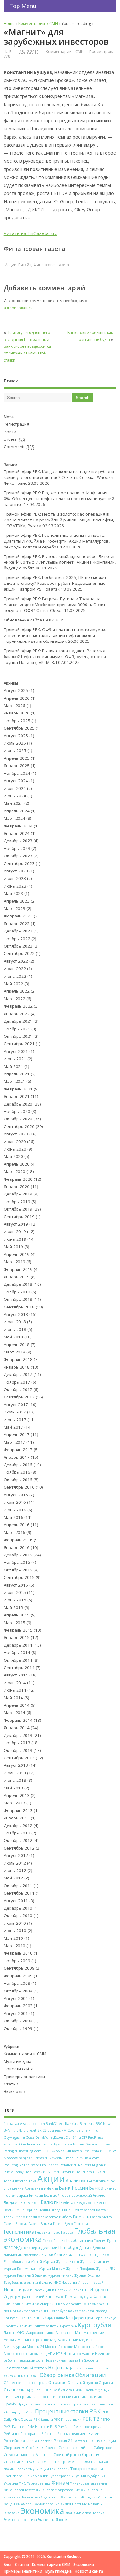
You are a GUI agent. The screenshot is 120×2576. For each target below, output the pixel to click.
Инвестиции (16, 2289)
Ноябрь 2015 (17, 1562)
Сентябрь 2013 (19, 1758)
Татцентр (58, 2462)
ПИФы (78, 2390)
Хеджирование (47, 2504)
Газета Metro (101, 2217)
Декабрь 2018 (18, 1284)
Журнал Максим (52, 2269)
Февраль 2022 (18, 1006)
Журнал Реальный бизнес (25, 2275)
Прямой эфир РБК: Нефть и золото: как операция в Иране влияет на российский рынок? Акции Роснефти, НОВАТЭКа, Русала (59, 520)
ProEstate (32, 2165)
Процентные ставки (62, 2411)
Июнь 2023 (15, 886)
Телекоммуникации (32, 2469)
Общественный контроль (26, 2383)
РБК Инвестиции (68, 2420)
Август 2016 (16, 1495)
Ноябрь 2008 (17, 1983)
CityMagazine (14, 2137)
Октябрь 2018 (18, 1299)
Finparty (50, 2144)
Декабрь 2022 (18, 931)
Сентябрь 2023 (19, 863)
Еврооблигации (17, 2261)
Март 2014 (14, 1713)
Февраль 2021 (18, 1089)
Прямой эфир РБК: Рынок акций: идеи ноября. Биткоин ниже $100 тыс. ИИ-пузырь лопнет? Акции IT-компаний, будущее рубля (60, 562)
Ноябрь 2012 (17, 1833)
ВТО (24, 2203)
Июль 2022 (15, 969)
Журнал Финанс (60, 2275)
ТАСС (31, 2462)
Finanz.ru (35, 2144)
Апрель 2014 (17, 1705)
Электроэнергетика (20, 2519)
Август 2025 (16, 736)
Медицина (88, 2340)
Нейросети (88, 2360)
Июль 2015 (15, 1592)
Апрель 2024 (17, 811)
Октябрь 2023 (18, 856)
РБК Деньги (43, 2419)
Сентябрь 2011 (19, 1893)
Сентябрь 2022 (19, 953)
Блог (8, 2564)
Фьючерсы (25, 2504)
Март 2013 (14, 1803)
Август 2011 (16, 1901)
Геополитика (19, 2232)
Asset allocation (32, 2124)
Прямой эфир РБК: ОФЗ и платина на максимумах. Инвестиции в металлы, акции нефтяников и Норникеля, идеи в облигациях (55, 635)
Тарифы (43, 2462)
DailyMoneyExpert (50, 2137)
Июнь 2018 (15, 1329)
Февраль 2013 (18, 1810)
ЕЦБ (96, 2255)
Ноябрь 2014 (17, 1652)
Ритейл (25, 265)
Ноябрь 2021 (17, 1029)
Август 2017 (16, 1405)
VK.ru (102, 2172)
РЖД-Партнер (15, 2426)
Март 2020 (14, 1171)
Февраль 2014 (18, 1720)
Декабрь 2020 (18, 1104)
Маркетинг (65, 2333)
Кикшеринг (13, 2304)
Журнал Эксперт (88, 2275)
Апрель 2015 (17, 1615)
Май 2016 (13, 1517)
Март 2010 (14, 1946)
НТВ (59, 2354)
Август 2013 (16, 1765)
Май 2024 (13, 803)
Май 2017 (13, 1427)
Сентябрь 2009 (19, 1968)
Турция (80, 2476)
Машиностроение (33, 2340)
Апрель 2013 (17, 1795)
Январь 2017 (17, 1457)
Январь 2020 (17, 1187)
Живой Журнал (43, 2262)
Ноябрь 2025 (17, 721)
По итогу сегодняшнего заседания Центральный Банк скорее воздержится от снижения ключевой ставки (27, 346)
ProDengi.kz (13, 2165)
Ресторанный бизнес (38, 2434)
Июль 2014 (15, 1683)
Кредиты (11, 2326)
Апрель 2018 (17, 1345)
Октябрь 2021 (18, 1036)
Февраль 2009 (18, 1976)
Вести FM (12, 2210)
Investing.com (30, 2151)
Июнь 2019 (15, 1239)
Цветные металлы (87, 2504)
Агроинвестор (16, 2181)
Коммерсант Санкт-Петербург (42, 2311)
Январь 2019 (17, 1277)
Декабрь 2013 (18, 1735)
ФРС (22, 2483)
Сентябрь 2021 (19, 1044)
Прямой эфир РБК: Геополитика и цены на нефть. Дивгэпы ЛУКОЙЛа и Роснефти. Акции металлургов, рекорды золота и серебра (57, 541)
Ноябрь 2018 (17, 1292)
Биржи (22, 2195)
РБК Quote (22, 2419)
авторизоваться (18, 308)
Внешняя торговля (80, 2210)
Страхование (15, 2462)
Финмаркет (70, 2497)
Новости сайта (19, 2069)
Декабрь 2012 (18, 1826)
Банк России (73, 2188)
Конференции (80, 2318)
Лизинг (10, 2333)
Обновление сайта (23, 620)
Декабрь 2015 (18, 1555)
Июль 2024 (15, 788)
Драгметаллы (66, 2255)
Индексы (100, 2289)
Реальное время (88, 2427)
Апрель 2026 (17, 698)
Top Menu (23, 6)
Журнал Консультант (21, 2269)
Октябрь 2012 (18, 1840)
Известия (69, 2282)
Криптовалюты (46, 2326)
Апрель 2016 (17, 1525)
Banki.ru (72, 2123)
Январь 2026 (17, 713)
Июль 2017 (15, 1412)
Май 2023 (13, 893)
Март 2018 (14, 1352)
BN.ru (21, 2130)
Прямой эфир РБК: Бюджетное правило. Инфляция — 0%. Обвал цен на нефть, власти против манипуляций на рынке (59, 499)
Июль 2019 (15, 1231)
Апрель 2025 (17, 758)
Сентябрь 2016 (19, 1487)
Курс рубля (94, 2325)
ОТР (27, 2376)
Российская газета (20, 2441)
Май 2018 (13, 1337)
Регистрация (16, 424)
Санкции (108, 2441)
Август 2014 (16, 1675)
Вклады (57, 2210)
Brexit (31, 2130)
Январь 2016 (17, 1547)
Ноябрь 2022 (17, 939)
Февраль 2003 (18, 2006)
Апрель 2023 (17, 901)
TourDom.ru (87, 2172)
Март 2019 (14, 1262)
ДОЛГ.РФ (11, 2248)
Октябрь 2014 (18, 1660)
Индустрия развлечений (24, 2297)
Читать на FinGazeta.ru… (30, 233)
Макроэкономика (40, 2333)
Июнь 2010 (15, 1931)
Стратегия (91, 2454)
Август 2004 (16, 1998)
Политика (96, 2397)
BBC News (104, 2124)
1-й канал (11, 2124)
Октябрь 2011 (18, 1886)
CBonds (74, 2130)
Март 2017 (14, 1442)
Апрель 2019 (17, 1254)
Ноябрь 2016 (17, 1472)
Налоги (88, 2354)
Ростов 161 (82, 2441)
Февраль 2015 (18, 1630)
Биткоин (36, 2195)
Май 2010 (13, 1938)
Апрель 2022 (17, 991)
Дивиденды (13, 2255)
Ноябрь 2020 (17, 1111)
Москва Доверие (59, 2347)
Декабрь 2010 (18, 1908)
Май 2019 (13, 1247)
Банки (96, 2188)
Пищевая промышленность (27, 2397)
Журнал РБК (106, 2269)
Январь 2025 (17, 766)
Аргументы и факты (41, 2188)
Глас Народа (63, 2232)
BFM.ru (10, 2130)
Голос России (54, 2241)
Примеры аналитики (24, 2077)
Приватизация (84, 2404)
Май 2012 (13, 1878)
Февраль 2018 (18, 1359)
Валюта (34, 2203)
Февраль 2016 (18, 1540)
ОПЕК (18, 2376)
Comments (19, 447)
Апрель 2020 (17, 1164)
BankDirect (55, 2124)
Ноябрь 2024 (17, 773)
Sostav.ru (40, 2172)
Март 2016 (14, 1532)
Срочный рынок (67, 2455)
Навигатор (72, 2354)
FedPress (96, 2137)
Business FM (57, 2130)
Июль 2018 (15, 1322)
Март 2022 (14, 999)
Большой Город (57, 2195)
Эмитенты (46, 2519)
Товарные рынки (87, 2469)
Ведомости (86, 2203)
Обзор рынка (57, 2375)
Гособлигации (80, 2240)
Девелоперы (29, 2248)
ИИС (57, 2283)
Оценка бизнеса (58, 2390)
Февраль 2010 (18, 1953)
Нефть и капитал (79, 2368)
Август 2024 (16, 781)
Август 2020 (16, 1134)
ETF (84, 2137)
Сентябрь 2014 (19, 1668)
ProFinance (49, 2165)
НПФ (51, 2354)
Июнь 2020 (15, 1149)
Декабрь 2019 (18, 1194)
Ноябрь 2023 (17, 848)
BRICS (42, 2130)
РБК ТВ (91, 2419)
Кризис (26, 2326)
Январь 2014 (17, 1728)
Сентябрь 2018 (19, 1307)
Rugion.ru (100, 2165)
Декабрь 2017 (18, 1374)
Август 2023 (16, 871)
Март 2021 (14, 1081)
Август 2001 (16, 2013)
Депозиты (101, 2248)
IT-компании (60, 2151)
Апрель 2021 (17, 1074)
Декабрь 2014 (18, 1645)
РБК (95, 2411)
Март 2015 (14, 1623)
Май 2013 (13, 1788)
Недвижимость (30, 2360)
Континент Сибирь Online (43, 2318)
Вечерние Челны (35, 2210)
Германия (43, 2232)
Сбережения (14, 2447)
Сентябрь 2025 (19, 728)
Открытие (57, 2382)
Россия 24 (63, 2441)
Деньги (86, 2248)
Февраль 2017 (18, 1450)
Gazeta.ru (94, 2144)
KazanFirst (80, 2151)
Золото (46, 2282)
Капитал (100, 2297)
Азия (32, 2181)
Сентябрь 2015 (19, 1577)
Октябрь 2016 (18, 1480)
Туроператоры (61, 2476)
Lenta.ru (97, 2151)
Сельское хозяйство (76, 2447)
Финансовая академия (88, 2483)
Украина (11, 2483)
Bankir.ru (87, 2123)
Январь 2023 (17, 924)
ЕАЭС (83, 2255)
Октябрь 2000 (18, 2021)
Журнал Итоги (68, 2261)
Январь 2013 (17, 1818)
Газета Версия (16, 2224)
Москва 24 (35, 2347)
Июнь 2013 (15, 1780)
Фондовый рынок (97, 2497)
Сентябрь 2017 (19, 1397)
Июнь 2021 (15, 1059)
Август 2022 (16, 961)
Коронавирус (105, 2318)
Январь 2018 (17, 1367)
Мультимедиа (18, 2061)
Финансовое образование (58, 2490)
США (96, 2441)
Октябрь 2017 (18, 1389)
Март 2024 (14, 818)
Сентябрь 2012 (19, 1848)
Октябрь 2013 (18, 1750)
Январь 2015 (17, 1637)
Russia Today (14, 2172)
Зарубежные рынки (21, 2282)
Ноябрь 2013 (17, 1743)
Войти (10, 432)
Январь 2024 (17, 833)
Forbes (79, 2144)
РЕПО (105, 2420)
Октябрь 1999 (18, 2028)
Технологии (60, 2469)
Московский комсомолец (25, 2354)
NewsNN (56, 2158)
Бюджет (12, 2202)
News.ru (42, 2158)
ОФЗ (35, 2376)
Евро (105, 2255)
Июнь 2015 (15, 1600)
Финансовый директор (41, 2497)
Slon (28, 2172)
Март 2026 (14, 706)
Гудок (112, 2240)
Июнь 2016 (15, 1510)
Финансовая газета (51, 265)
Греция (100, 2240)
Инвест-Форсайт (91, 2283)
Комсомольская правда (88, 2311)
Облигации (91, 2375)
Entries (14, 439)
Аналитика (77, 2180)
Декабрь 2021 (18, 1021)
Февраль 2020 (18, 1179)
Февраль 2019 (18, 1269)
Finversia (65, 2144)
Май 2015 (13, 1607)
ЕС (90, 2255)
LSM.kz (110, 2151)
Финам (60, 2483)
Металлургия (15, 2346)
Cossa (30, 2137)
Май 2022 (13, 984)
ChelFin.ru (90, 2130)
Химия (66, 2504)
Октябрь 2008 (18, 1991)
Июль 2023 (15, 878)
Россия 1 (46, 2441)
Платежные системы (69, 2397)
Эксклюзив (14, 2091)
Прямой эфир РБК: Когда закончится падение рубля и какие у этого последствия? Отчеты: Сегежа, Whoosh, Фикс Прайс (59, 477)
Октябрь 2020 (18, 1119)
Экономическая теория (85, 2513)
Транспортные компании (26, 2476)
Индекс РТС (79, 2290)
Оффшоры (34, 2390)
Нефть (56, 2368)
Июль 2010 (15, 1923)
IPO (45, 2151)
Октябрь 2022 (18, 946)
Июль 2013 (15, 1773)
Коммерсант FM (72, 2304)
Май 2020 (13, 1156)
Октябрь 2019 (18, 1209)
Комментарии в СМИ (65, 52)
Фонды (9, 2504)
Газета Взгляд (40, 2224)
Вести (102, 2203)
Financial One (15, 2144)
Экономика (42, 2511)
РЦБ (54, 2427)
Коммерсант (46, 2304)
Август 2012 (16, 1855)
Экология (12, 2513)
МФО (20, 2333)
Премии (64, 2404)
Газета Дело (63, 2224)
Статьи (11, 2084)
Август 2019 (16, 1224)
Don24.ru (73, 2137)
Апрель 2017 (17, 1434)
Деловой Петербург (60, 2248)
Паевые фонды (97, 2390)
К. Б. (9, 52)
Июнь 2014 (15, 1690)
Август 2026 (16, 690)
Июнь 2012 (15, 1870)
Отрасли (106, 2382)
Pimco (68, 2158)
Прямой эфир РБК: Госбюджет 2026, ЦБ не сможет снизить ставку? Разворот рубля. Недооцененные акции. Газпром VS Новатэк (55, 583)
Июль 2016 (15, 1502)
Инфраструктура (79, 2297)
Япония (62, 2520)
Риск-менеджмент (72, 2434)
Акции (11, 265)
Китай (29, 2304)
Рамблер (65, 2426)
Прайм (10, 2404)
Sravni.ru (68, 2172)
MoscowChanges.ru (19, 2158)
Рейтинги (12, 2434)
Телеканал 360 (78, 2462)
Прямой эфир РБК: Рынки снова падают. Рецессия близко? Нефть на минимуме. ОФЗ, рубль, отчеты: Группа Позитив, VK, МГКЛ (55, 657)
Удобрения (96, 2476)
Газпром (81, 2224)
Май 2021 (13, 1066)
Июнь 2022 (15, 976)
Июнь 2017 (15, 1420)
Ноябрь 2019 (17, 1202)
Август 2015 (16, 1585)
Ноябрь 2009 (17, 1961)
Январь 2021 (17, 1096)
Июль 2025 (15, 743)
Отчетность (14, 2390)
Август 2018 (16, 1314)
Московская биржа (90, 2346)
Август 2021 (16, 1051)
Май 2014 (13, 1698)
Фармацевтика (39, 2483)
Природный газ (21, 2412)
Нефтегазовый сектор (25, 2368)
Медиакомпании (64, 2340)
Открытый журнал (83, 2382)
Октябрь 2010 (18, 1915)
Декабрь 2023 (18, 841)
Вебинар (68, 2203)
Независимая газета (61, 2360)
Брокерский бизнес (88, 2195)
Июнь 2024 (15, 796)
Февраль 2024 (18, 826)
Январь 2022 (17, 1014)
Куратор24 (68, 2326)
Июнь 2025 (15, 750)
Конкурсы (12, 2318)
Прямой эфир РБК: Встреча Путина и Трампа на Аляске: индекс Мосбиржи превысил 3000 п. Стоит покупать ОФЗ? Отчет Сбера (55, 605)
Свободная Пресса (42, 2447)
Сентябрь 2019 (19, 1217)
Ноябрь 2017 (17, 1382)
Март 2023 (14, 908)
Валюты (50, 2202)
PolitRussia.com (87, 2158)
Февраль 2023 (18, 916)
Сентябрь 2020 (19, 1126)
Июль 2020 (15, 1142)
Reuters (85, 2165)
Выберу (66, 2217)
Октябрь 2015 (18, 1570)
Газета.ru (81, 2217)
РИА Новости (38, 2426)
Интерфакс (55, 2297)
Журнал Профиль (81, 2269)
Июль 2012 (15, 1863)
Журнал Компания (95, 2262)
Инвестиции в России (49, 2290)
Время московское (42, 2217)
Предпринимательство (37, 2404)
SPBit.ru (54, 2172)
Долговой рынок (38, 2255)
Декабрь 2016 (18, 1465)
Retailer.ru (68, 2165)
